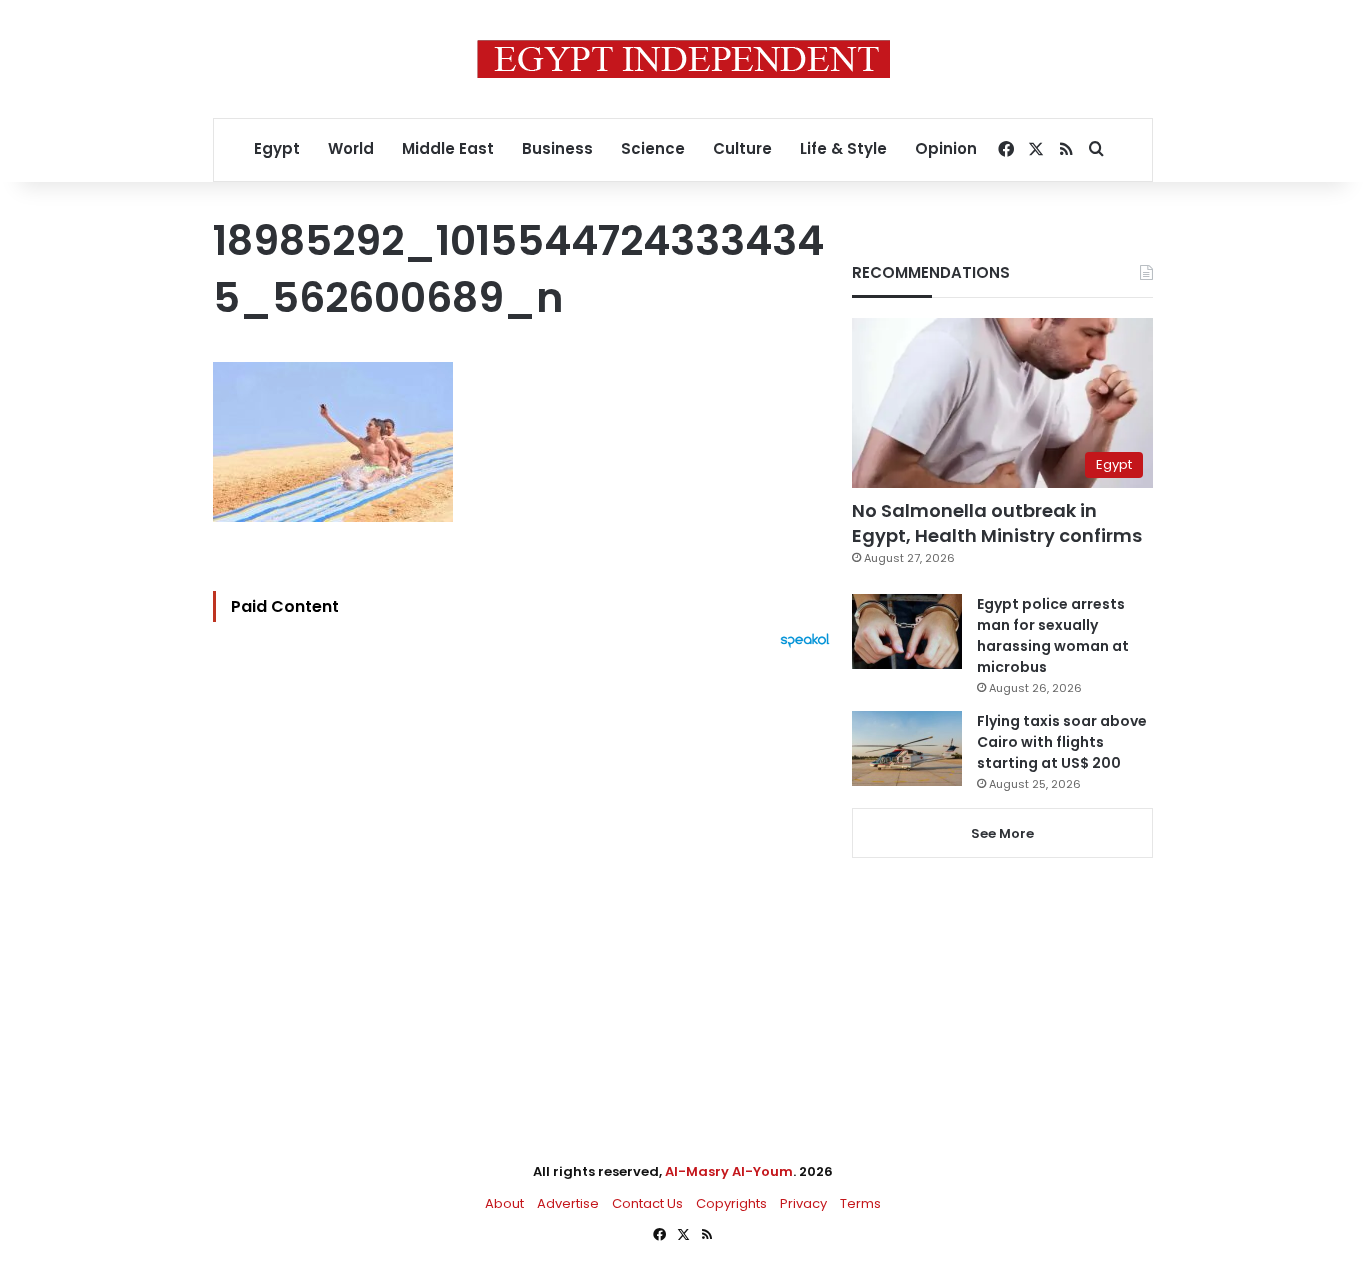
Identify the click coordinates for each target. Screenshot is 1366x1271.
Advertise (568, 1203)
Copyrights (731, 1203)
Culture (742, 148)
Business (557, 148)
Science (653, 148)
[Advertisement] (526, 868)
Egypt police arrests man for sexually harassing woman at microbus (1053, 635)
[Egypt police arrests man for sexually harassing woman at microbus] (907, 631)
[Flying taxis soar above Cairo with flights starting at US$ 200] (907, 748)
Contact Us (647, 1203)
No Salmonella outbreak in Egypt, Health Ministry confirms (997, 523)
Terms (860, 1203)
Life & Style (843, 148)
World (351, 148)
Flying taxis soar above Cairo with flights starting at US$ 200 (1062, 742)
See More (1002, 833)
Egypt (277, 148)
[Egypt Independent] (683, 59)
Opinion (946, 148)
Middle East (448, 148)
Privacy (803, 1203)
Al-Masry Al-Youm (729, 1171)
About (504, 1203)
